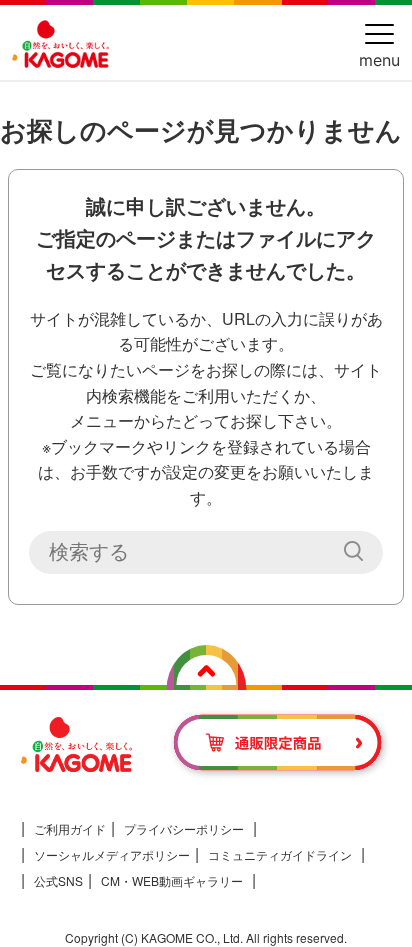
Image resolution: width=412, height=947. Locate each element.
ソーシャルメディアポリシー (112, 854)
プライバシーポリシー (184, 828)
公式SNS (58, 880)
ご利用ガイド (70, 828)
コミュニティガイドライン (280, 854)
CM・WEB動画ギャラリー (172, 880)
